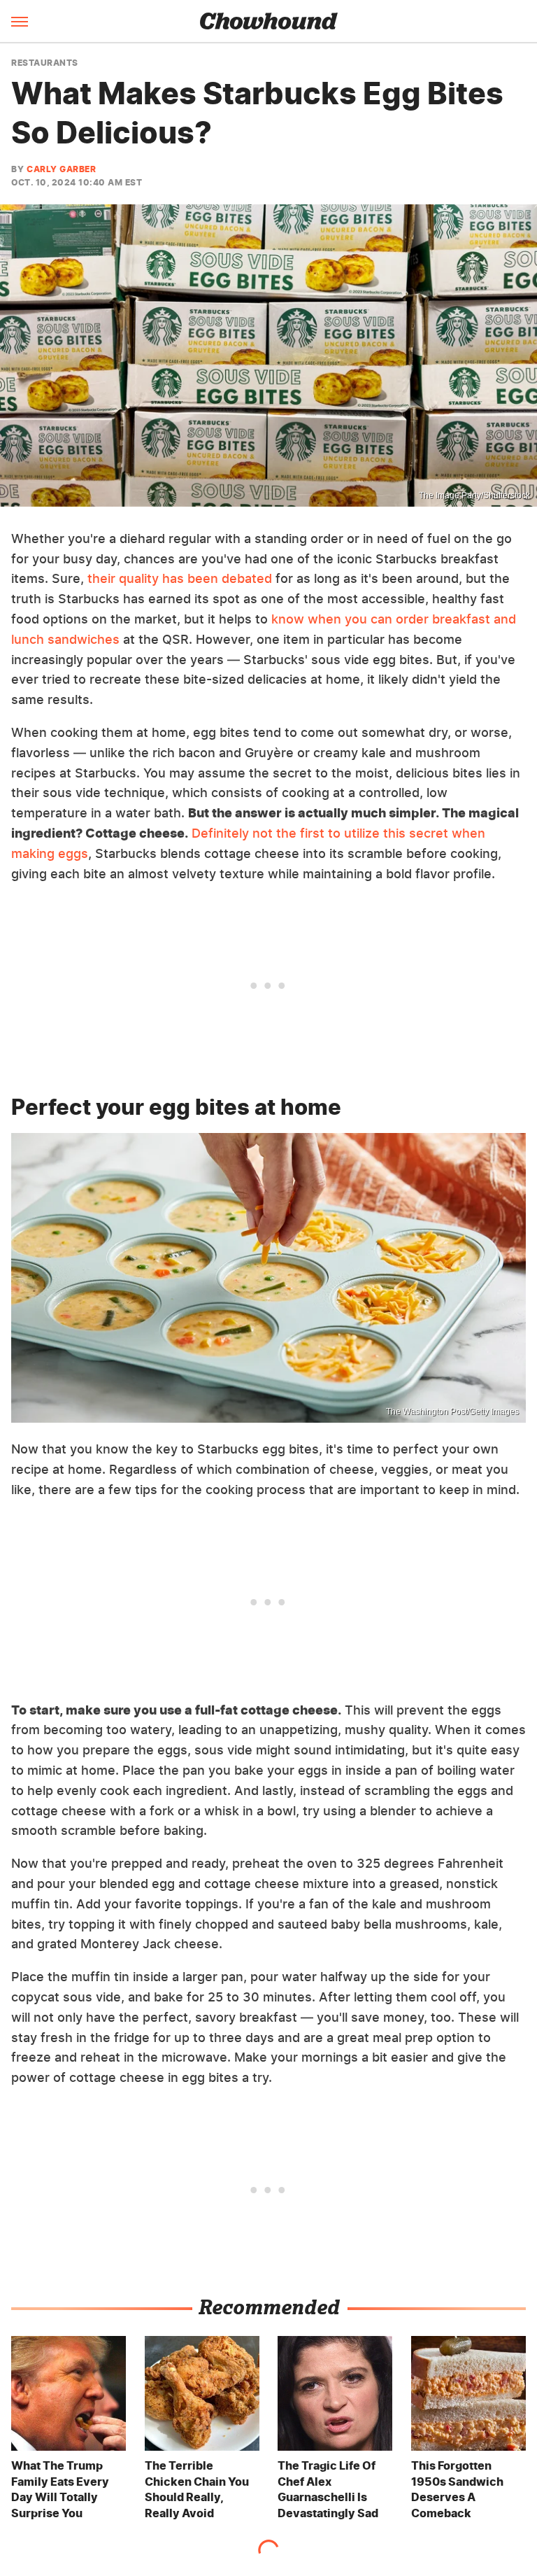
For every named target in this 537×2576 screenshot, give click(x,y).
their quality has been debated (180, 578)
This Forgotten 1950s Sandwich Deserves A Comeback (457, 2489)
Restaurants (45, 63)
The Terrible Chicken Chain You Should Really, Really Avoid (197, 2489)
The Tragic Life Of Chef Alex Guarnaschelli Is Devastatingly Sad (328, 2489)
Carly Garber (61, 169)
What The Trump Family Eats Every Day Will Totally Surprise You (60, 2489)
